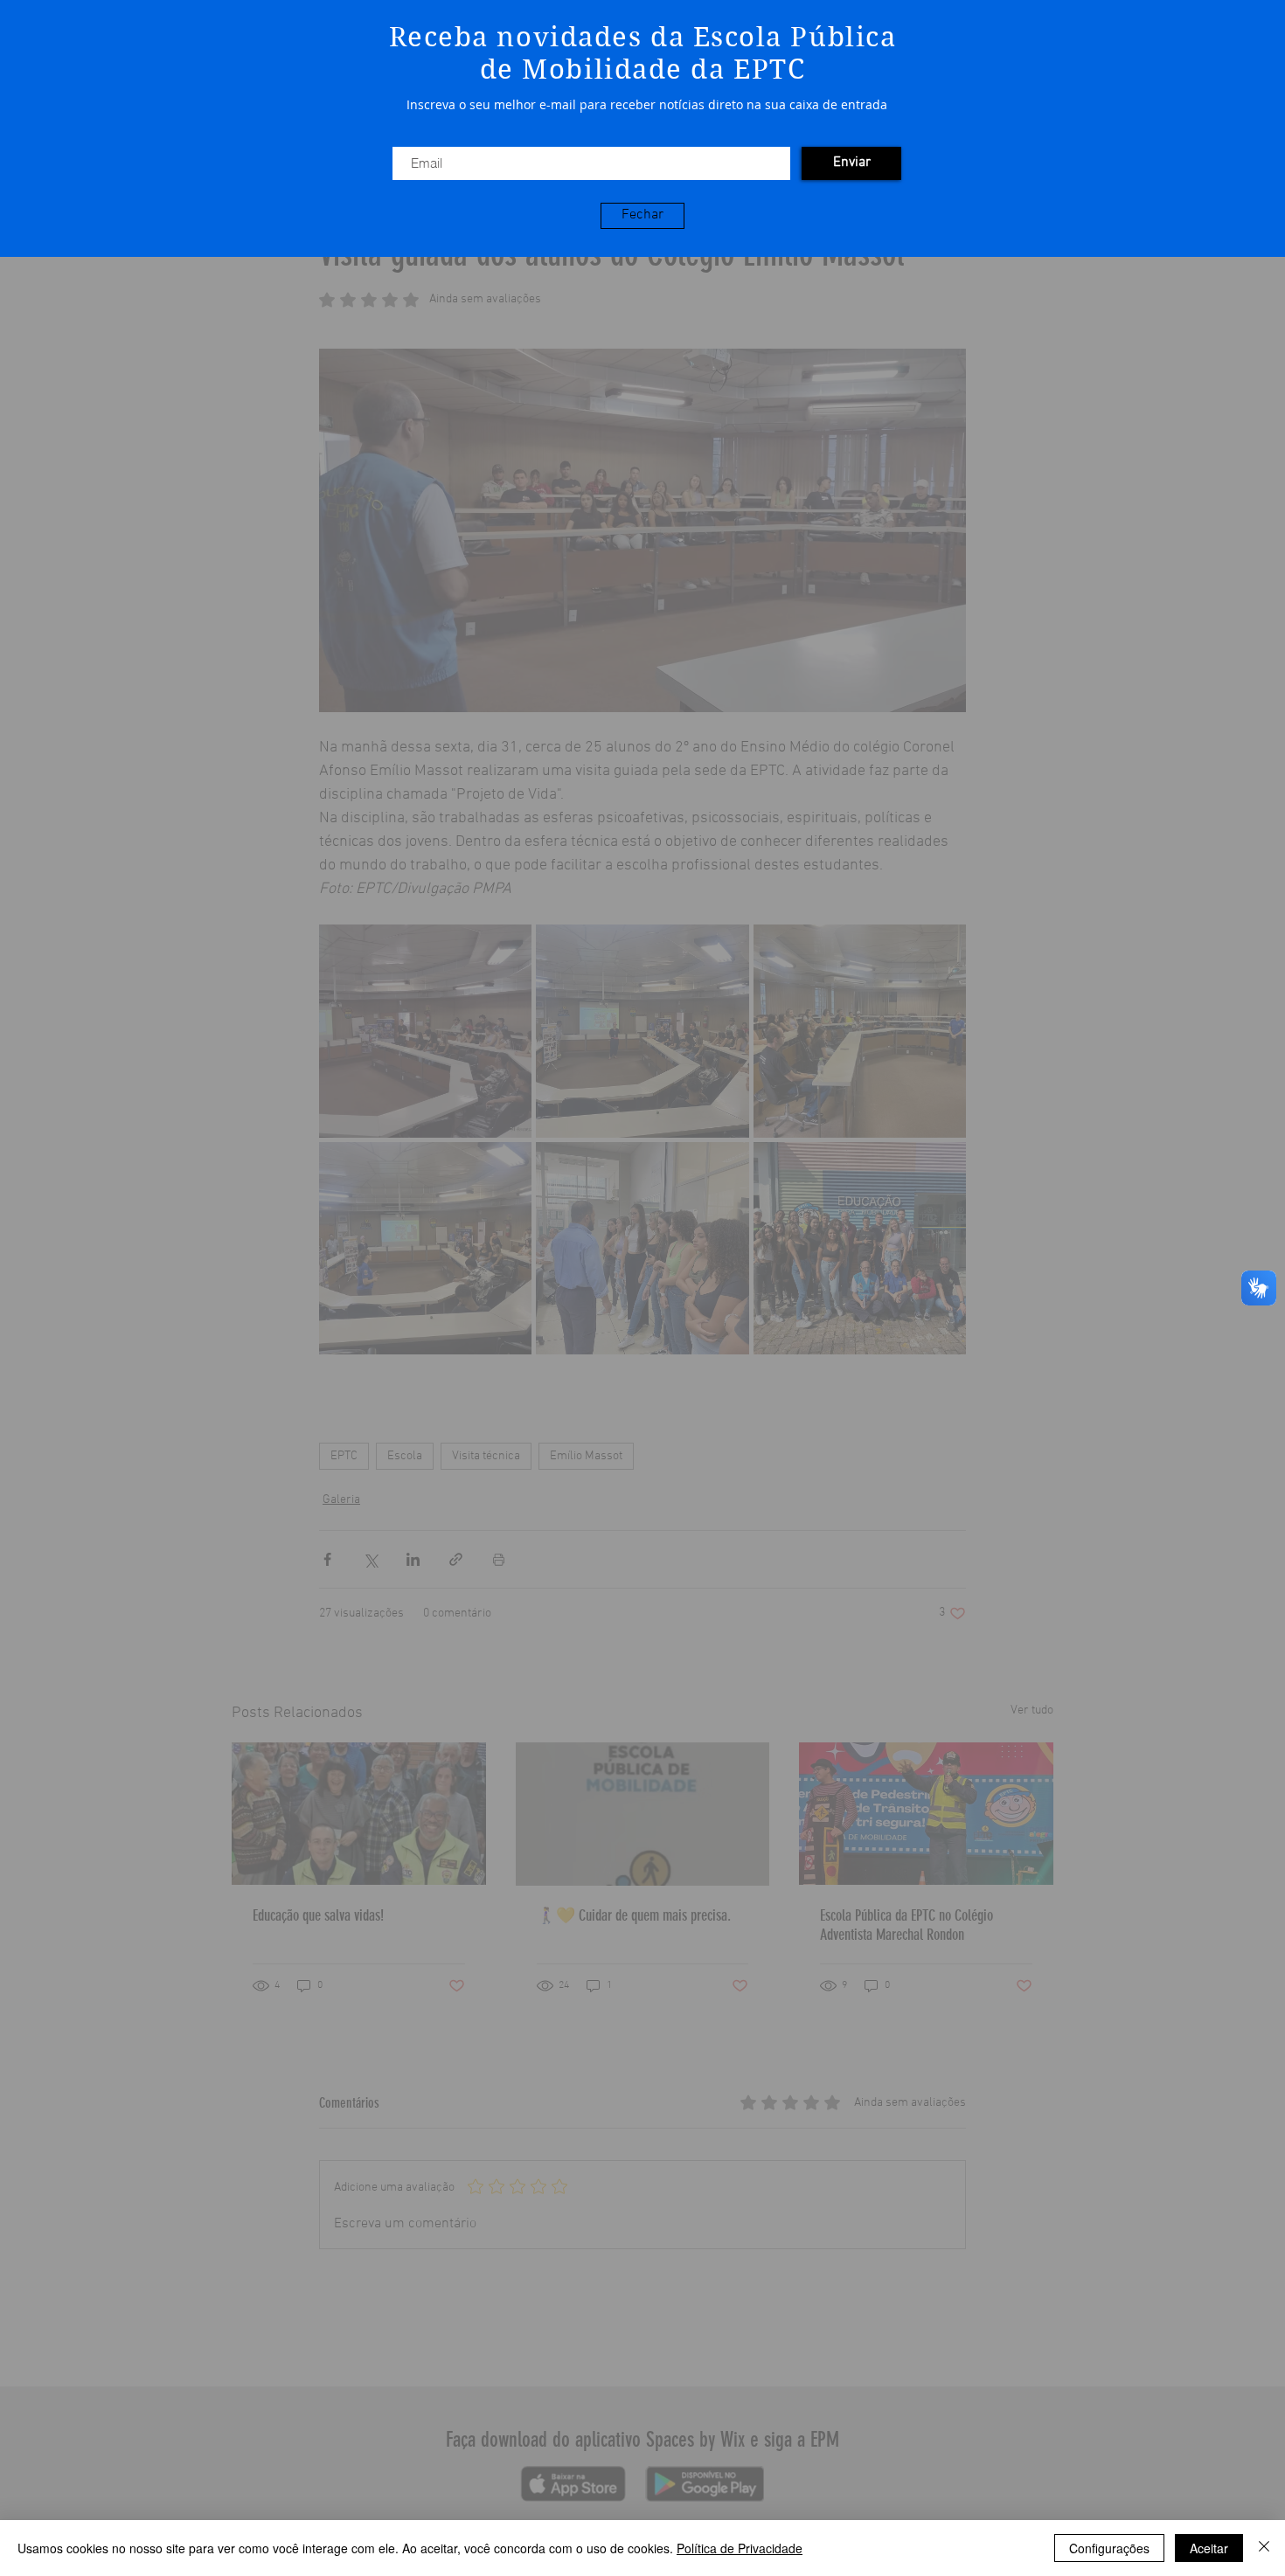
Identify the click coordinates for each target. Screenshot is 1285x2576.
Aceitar (1209, 2548)
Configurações (1109, 2548)
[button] (642, 216)
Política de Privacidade (740, 2548)
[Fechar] (1264, 2548)
